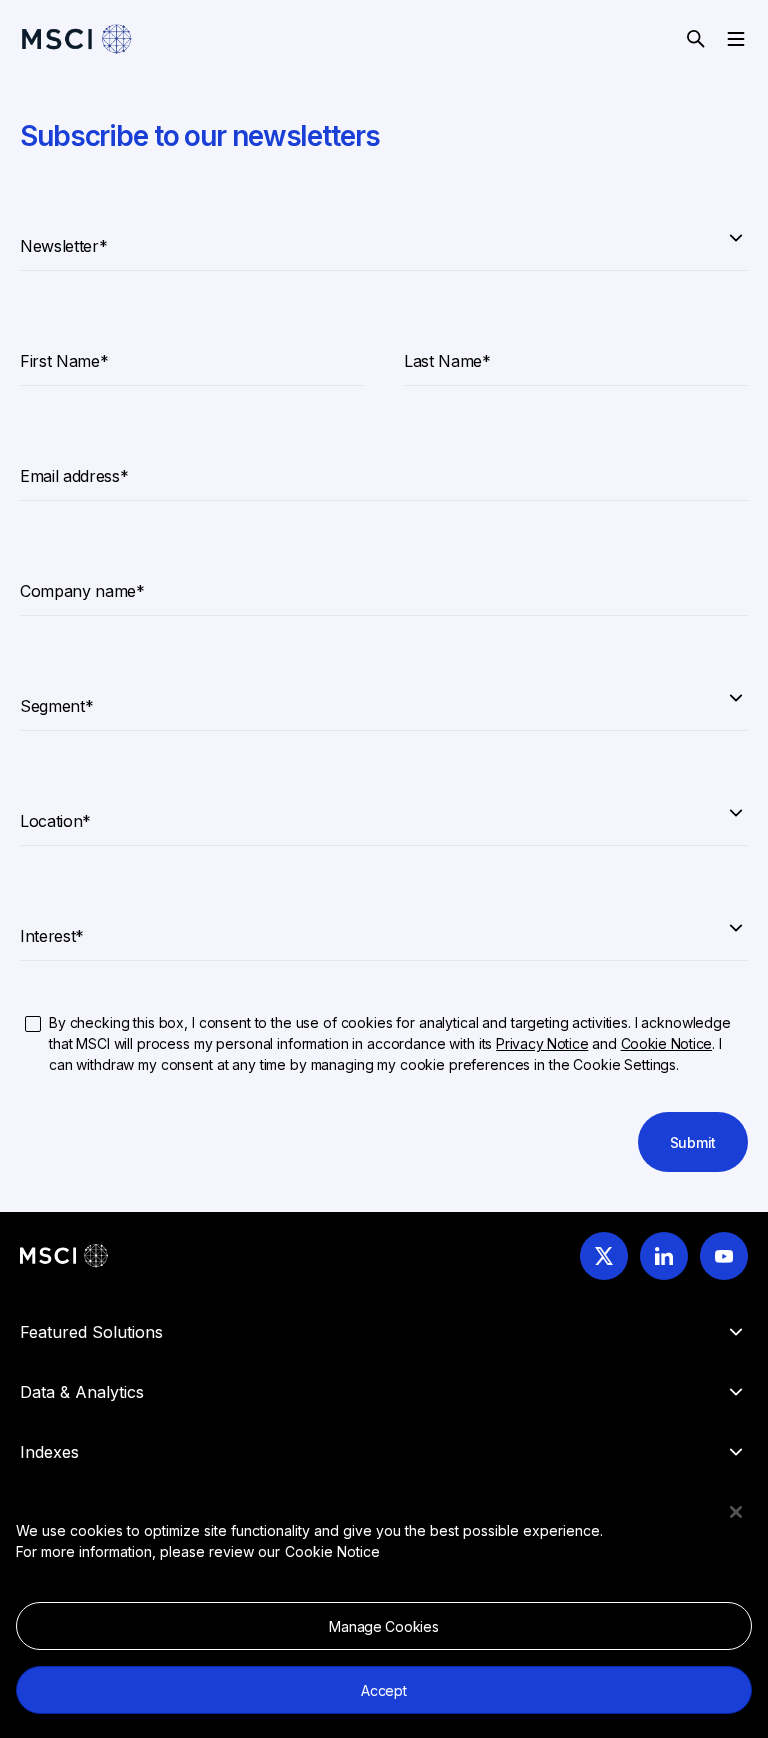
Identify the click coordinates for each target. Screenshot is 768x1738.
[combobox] (384, 236)
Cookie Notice (332, 1551)
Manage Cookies (383, 1626)
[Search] (696, 39)
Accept (383, 1690)
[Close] (736, 1512)
